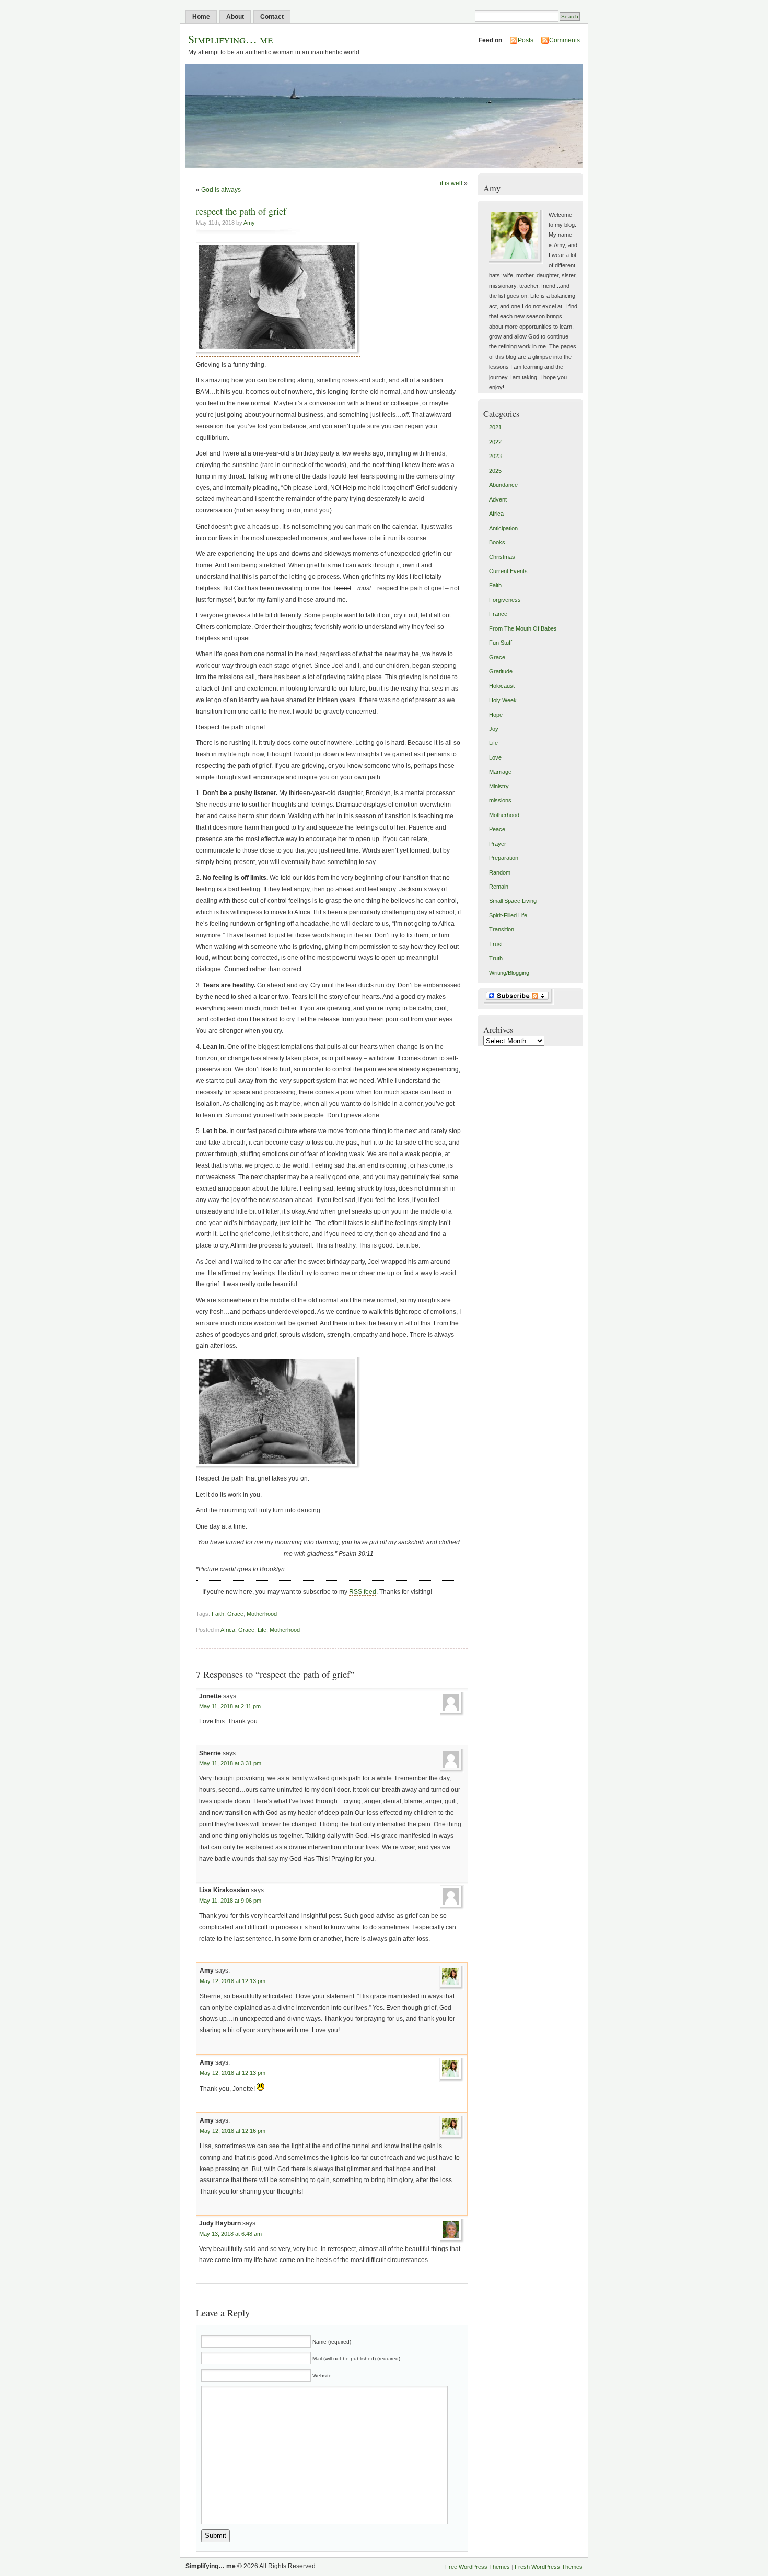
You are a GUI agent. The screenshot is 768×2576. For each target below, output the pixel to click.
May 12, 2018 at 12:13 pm (232, 1981)
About (235, 17)
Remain (499, 887)
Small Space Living (513, 901)
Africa (228, 1630)
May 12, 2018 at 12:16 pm (232, 2131)
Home (201, 17)
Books (497, 542)
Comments (565, 40)
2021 (495, 427)
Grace (235, 1614)
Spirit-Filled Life (508, 915)
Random (500, 872)
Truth (496, 958)
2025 (495, 471)
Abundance (503, 485)
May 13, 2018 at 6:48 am (230, 2234)
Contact (272, 17)
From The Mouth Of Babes (523, 628)
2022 (495, 442)
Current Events (508, 571)
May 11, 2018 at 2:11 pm (230, 1706)
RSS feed (363, 1592)
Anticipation (503, 528)
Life (262, 1630)
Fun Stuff (501, 643)
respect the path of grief (241, 211)
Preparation (504, 858)
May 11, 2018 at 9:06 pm (230, 1901)
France (498, 614)
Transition (502, 929)
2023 (495, 456)
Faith (218, 1614)
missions (500, 800)
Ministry (499, 786)
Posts (526, 40)
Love (495, 757)
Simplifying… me (230, 39)
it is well (451, 183)
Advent (498, 499)
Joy (494, 729)
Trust (496, 944)
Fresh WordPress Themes (549, 2567)
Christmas (502, 557)
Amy (249, 223)
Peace (497, 829)
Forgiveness (505, 600)
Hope (496, 715)
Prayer (498, 844)
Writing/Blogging (509, 973)
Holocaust (502, 686)
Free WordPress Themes (478, 2567)
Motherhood (262, 1614)
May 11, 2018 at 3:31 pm (230, 1763)
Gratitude (501, 671)
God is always (221, 190)
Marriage (500, 772)
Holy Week (503, 700)
